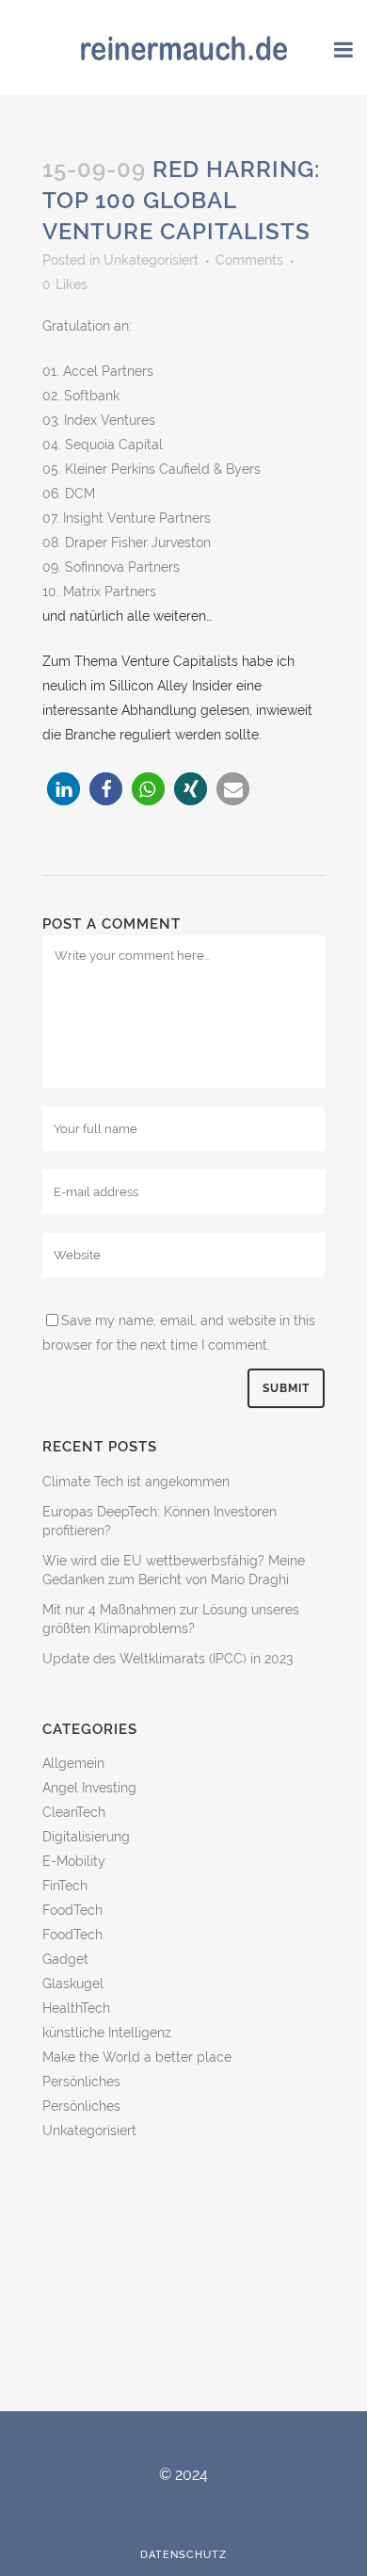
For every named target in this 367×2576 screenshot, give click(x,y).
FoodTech (72, 1910)
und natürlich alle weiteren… (127, 616)
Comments (249, 260)
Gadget (65, 1959)
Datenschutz (183, 2555)
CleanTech (74, 1812)
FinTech (65, 1886)
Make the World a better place (137, 2057)
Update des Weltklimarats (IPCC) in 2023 (168, 1659)
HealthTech (76, 2008)
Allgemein (73, 1763)
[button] (64, 789)
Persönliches (81, 2082)
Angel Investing (89, 1788)
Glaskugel (73, 1984)
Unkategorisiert (151, 260)
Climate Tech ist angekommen (136, 1482)
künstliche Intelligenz (107, 2033)
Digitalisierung (86, 1837)
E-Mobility (74, 1861)
